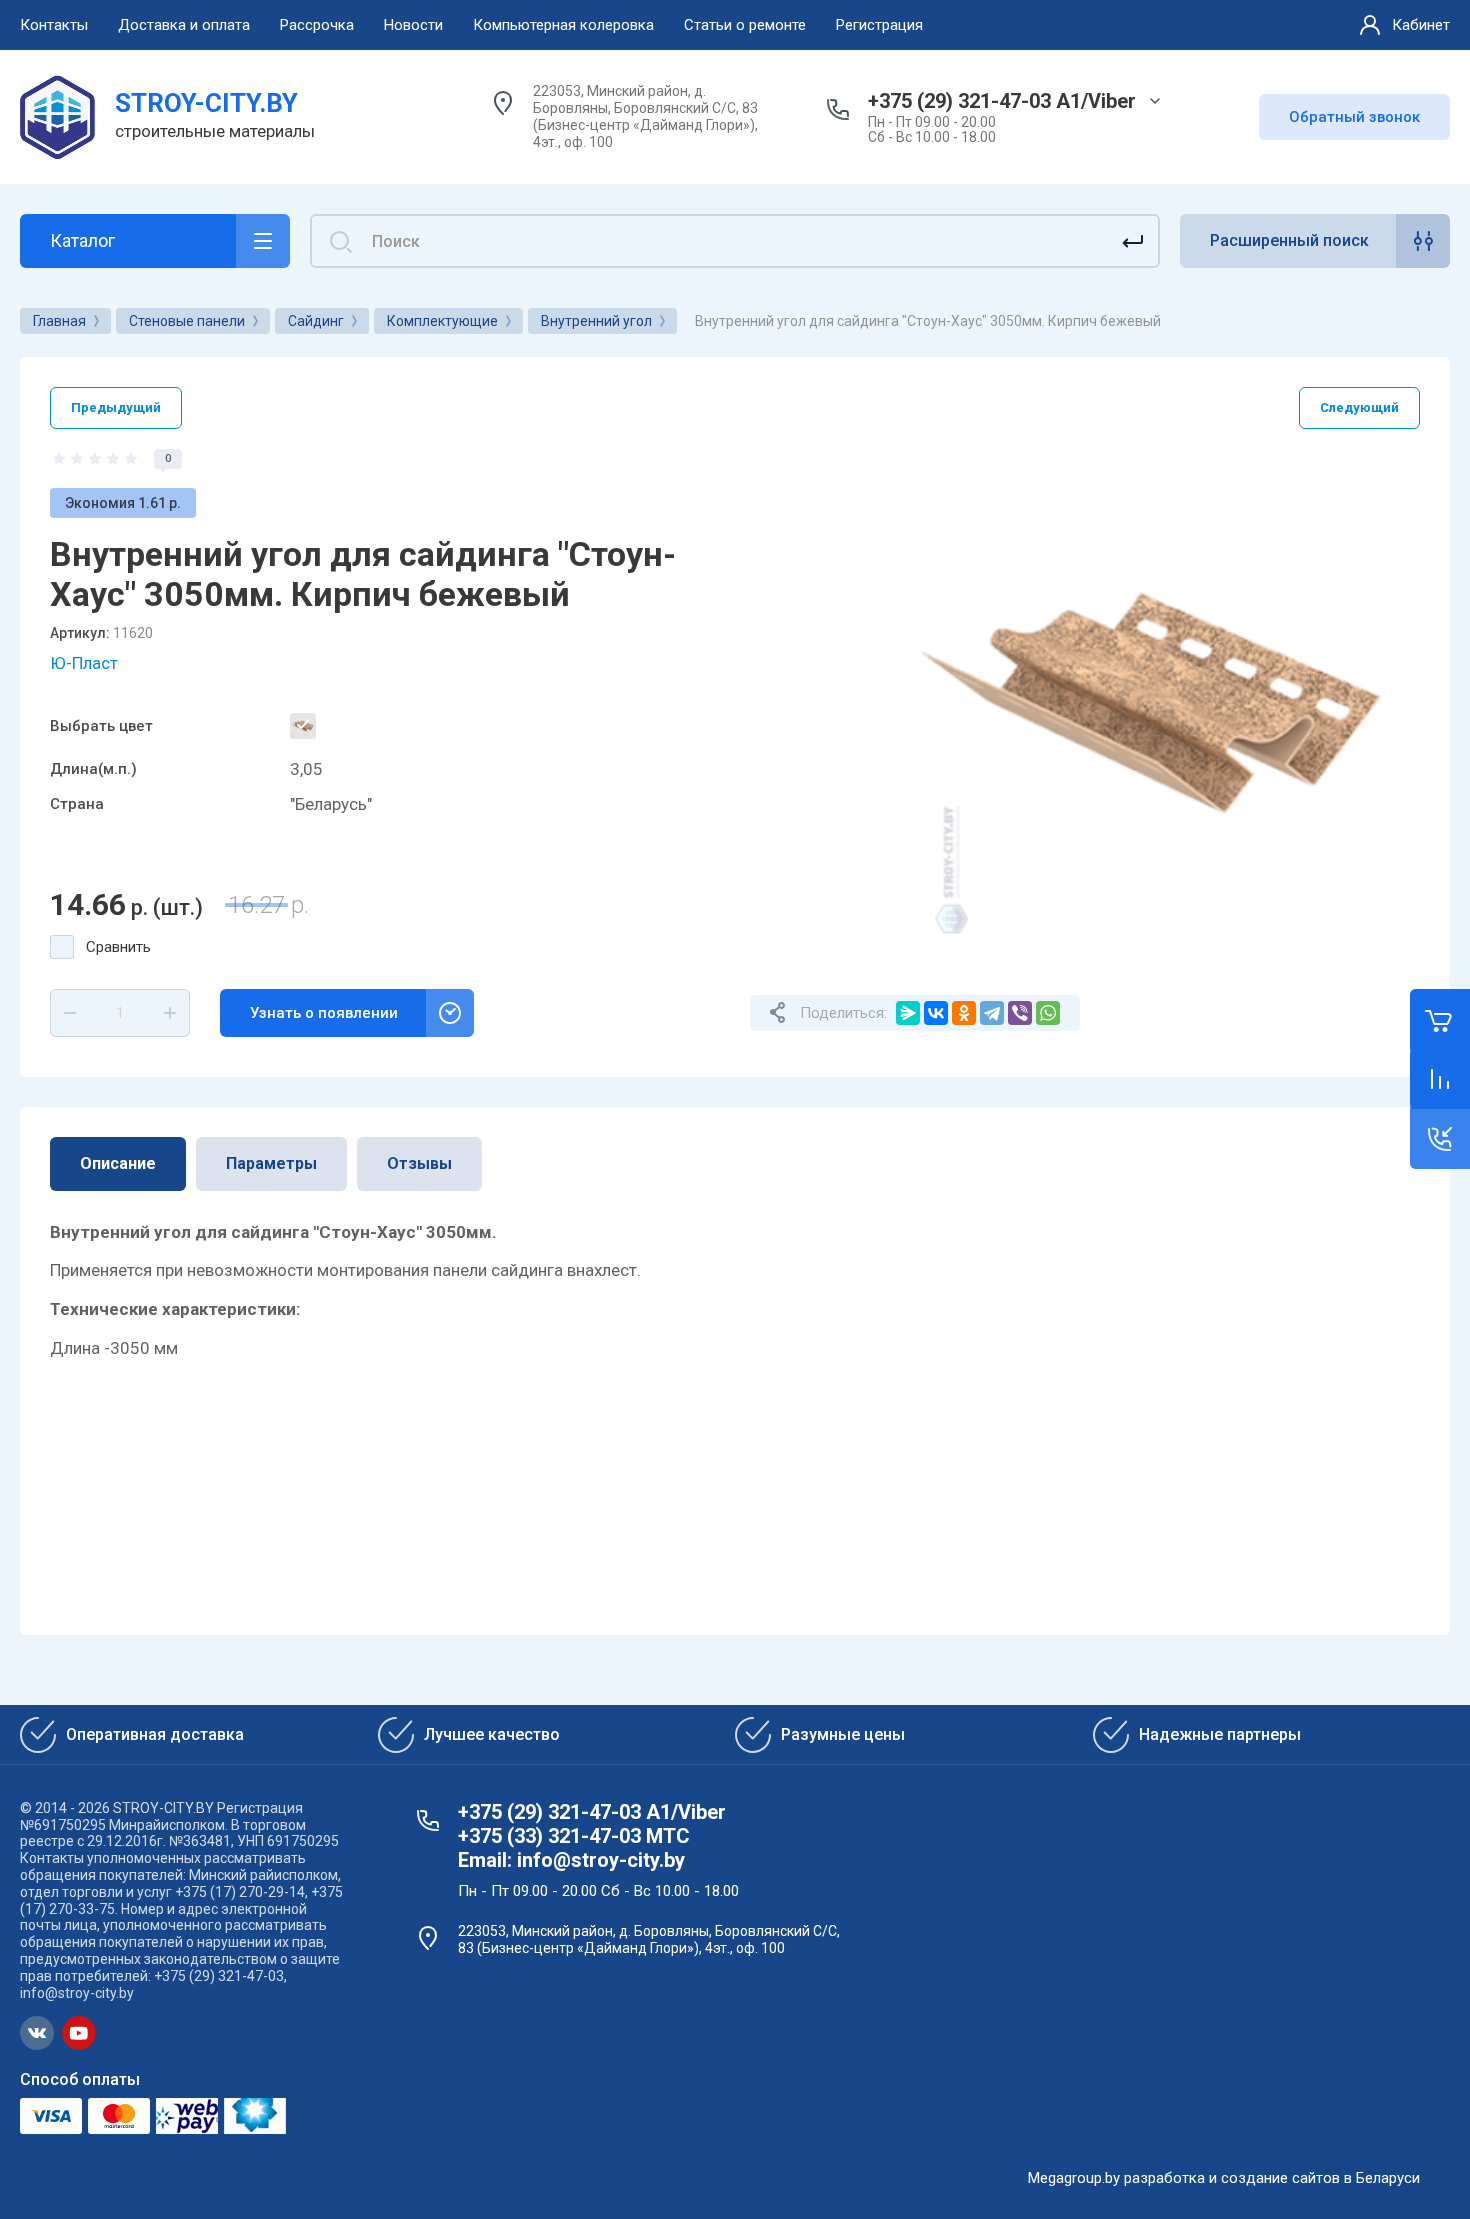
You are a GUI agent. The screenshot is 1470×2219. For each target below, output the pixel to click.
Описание (118, 1163)
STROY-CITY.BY (206, 103)
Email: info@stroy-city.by (571, 1860)
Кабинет (1421, 25)
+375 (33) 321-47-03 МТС (574, 1836)
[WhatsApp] (1048, 1013)
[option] (1165, 704)
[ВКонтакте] (936, 1013)
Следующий (1359, 407)
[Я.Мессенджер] (908, 1013)
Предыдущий (116, 407)
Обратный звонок (1354, 117)
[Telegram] (992, 1013)
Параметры (271, 1163)
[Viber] (1020, 1013)
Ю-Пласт (84, 663)
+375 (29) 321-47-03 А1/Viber (1002, 101)
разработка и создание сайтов (1232, 2178)
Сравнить (118, 947)
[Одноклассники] (964, 1013)
